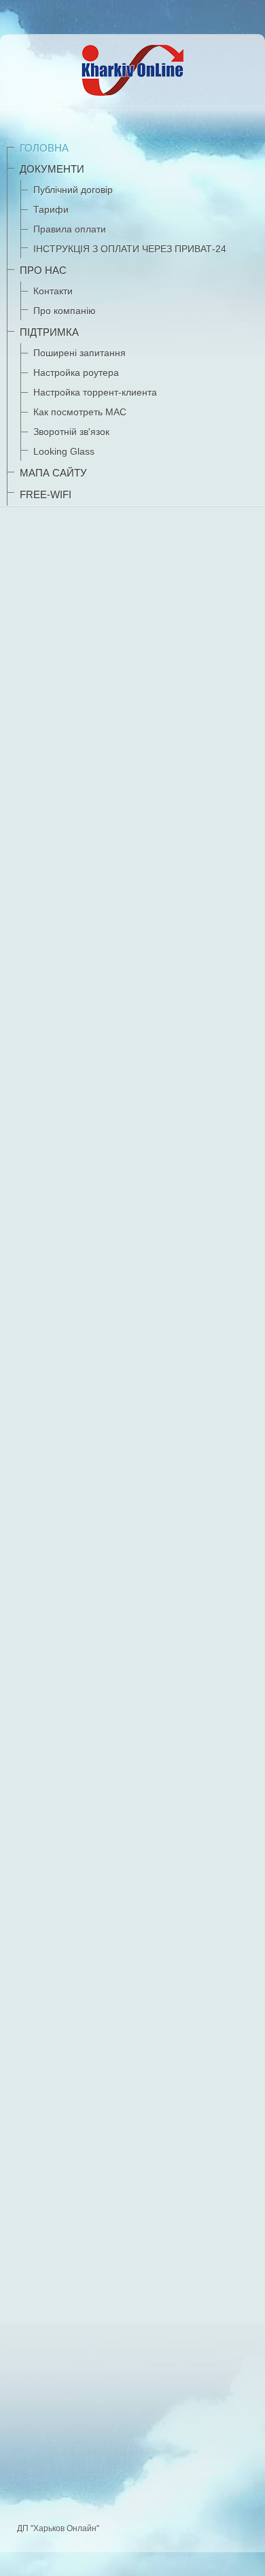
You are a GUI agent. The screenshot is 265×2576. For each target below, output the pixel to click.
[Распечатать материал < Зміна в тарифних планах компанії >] (250, 1061)
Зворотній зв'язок (71, 432)
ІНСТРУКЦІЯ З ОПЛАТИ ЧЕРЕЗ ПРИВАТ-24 (130, 249)
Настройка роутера (76, 372)
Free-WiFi (46, 494)
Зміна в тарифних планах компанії (90, 1033)
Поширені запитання (79, 353)
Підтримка (49, 332)
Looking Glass (64, 451)
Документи (52, 169)
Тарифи (51, 209)
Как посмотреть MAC (80, 412)
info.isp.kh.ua (179, 867)
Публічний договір (73, 190)
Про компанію (65, 311)
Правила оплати (70, 229)
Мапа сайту (53, 473)
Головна (44, 148)
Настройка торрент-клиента (95, 392)
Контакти (53, 291)
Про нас (43, 270)
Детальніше (53, 2367)
